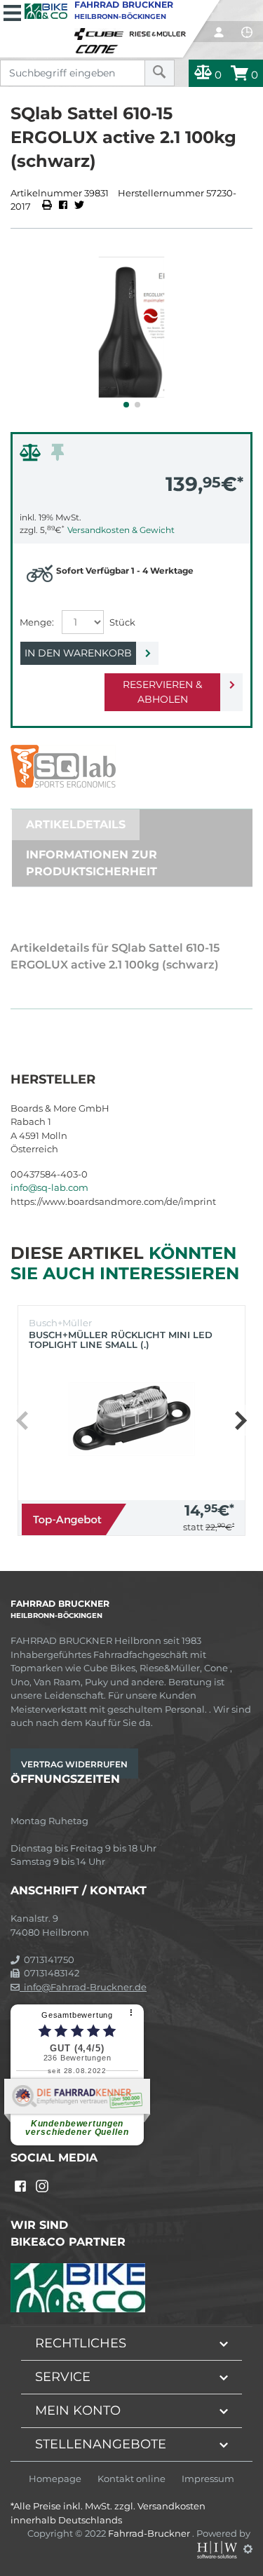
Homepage (55, 2479)
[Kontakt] (247, 32)
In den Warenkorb (78, 653)
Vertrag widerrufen (74, 1764)
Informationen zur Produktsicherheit (92, 863)
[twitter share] (79, 206)
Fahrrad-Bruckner (150, 2533)
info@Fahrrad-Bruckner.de (83, 1987)
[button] (126, 405)
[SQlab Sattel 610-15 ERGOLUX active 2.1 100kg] (131, 327)
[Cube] (101, 31)
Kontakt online (131, 2479)
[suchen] (160, 73)
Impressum (208, 2479)
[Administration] (248, 2549)
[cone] (99, 46)
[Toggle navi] (12, 11)
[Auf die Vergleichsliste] (32, 456)
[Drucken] (48, 206)
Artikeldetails (76, 824)
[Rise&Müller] (160, 31)
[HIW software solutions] (218, 2549)
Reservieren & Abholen (162, 692)
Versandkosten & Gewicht (121, 530)
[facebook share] (63, 206)
